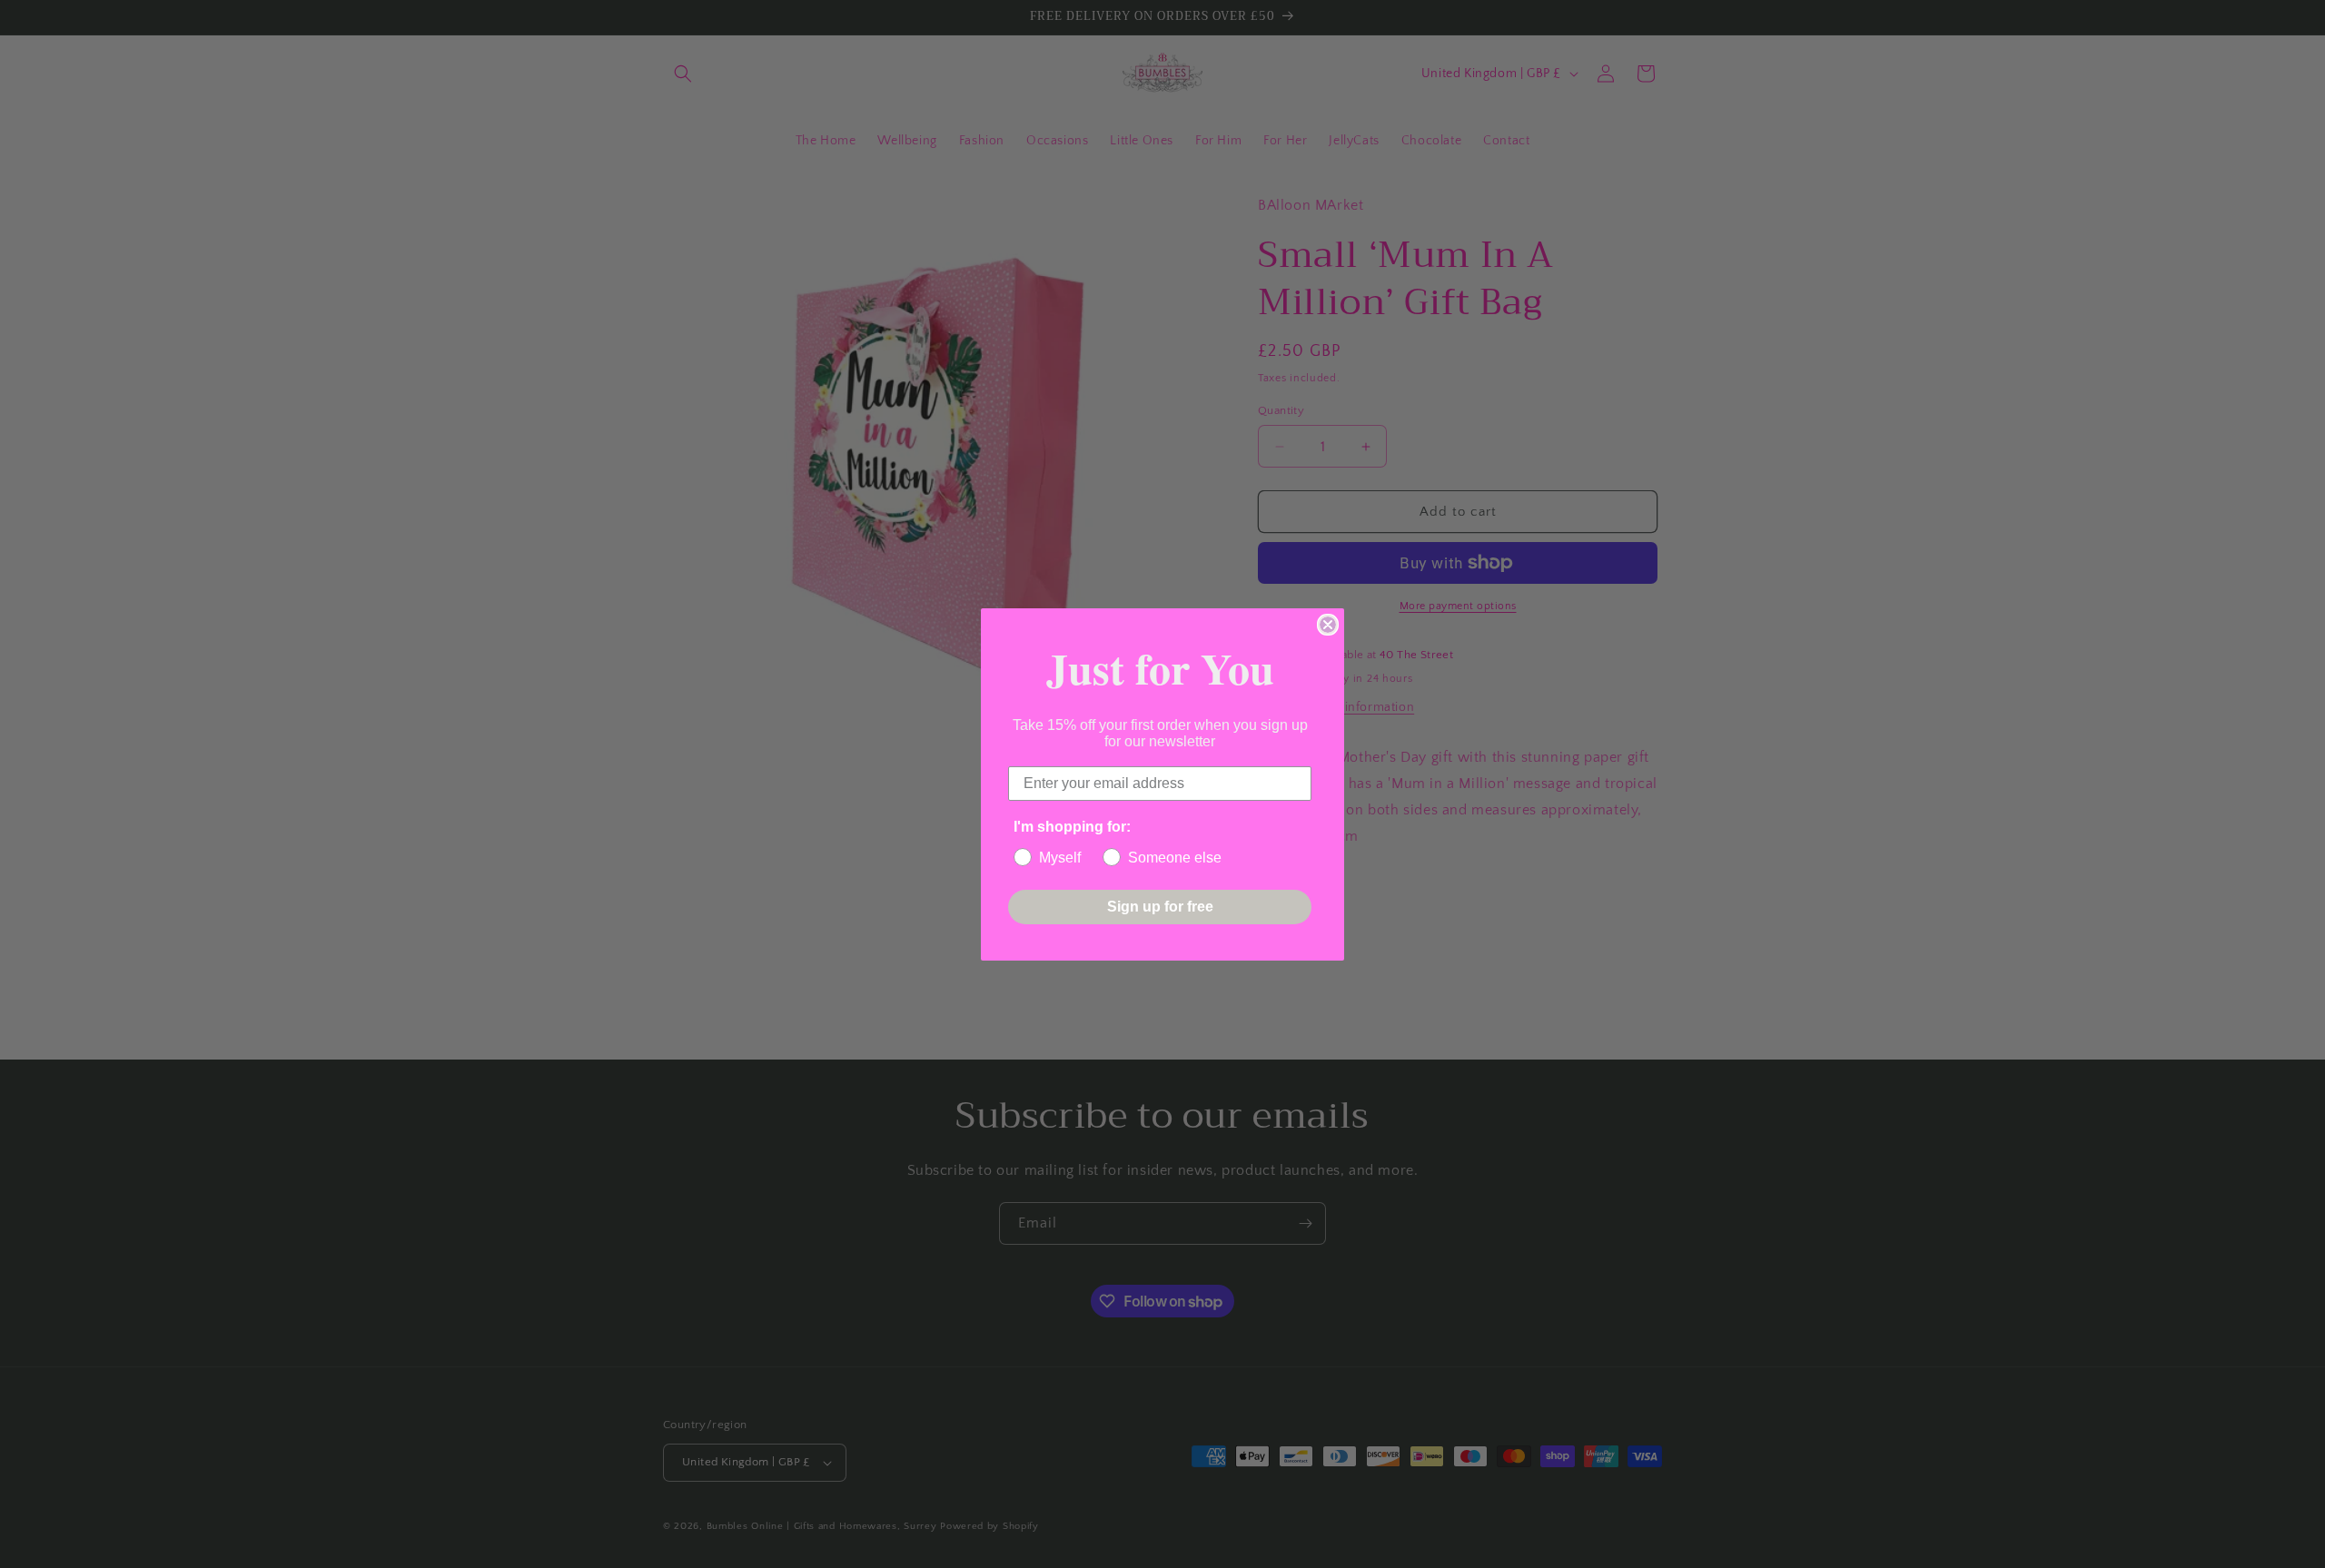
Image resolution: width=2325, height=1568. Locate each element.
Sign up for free (1160, 907)
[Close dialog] (1328, 625)
